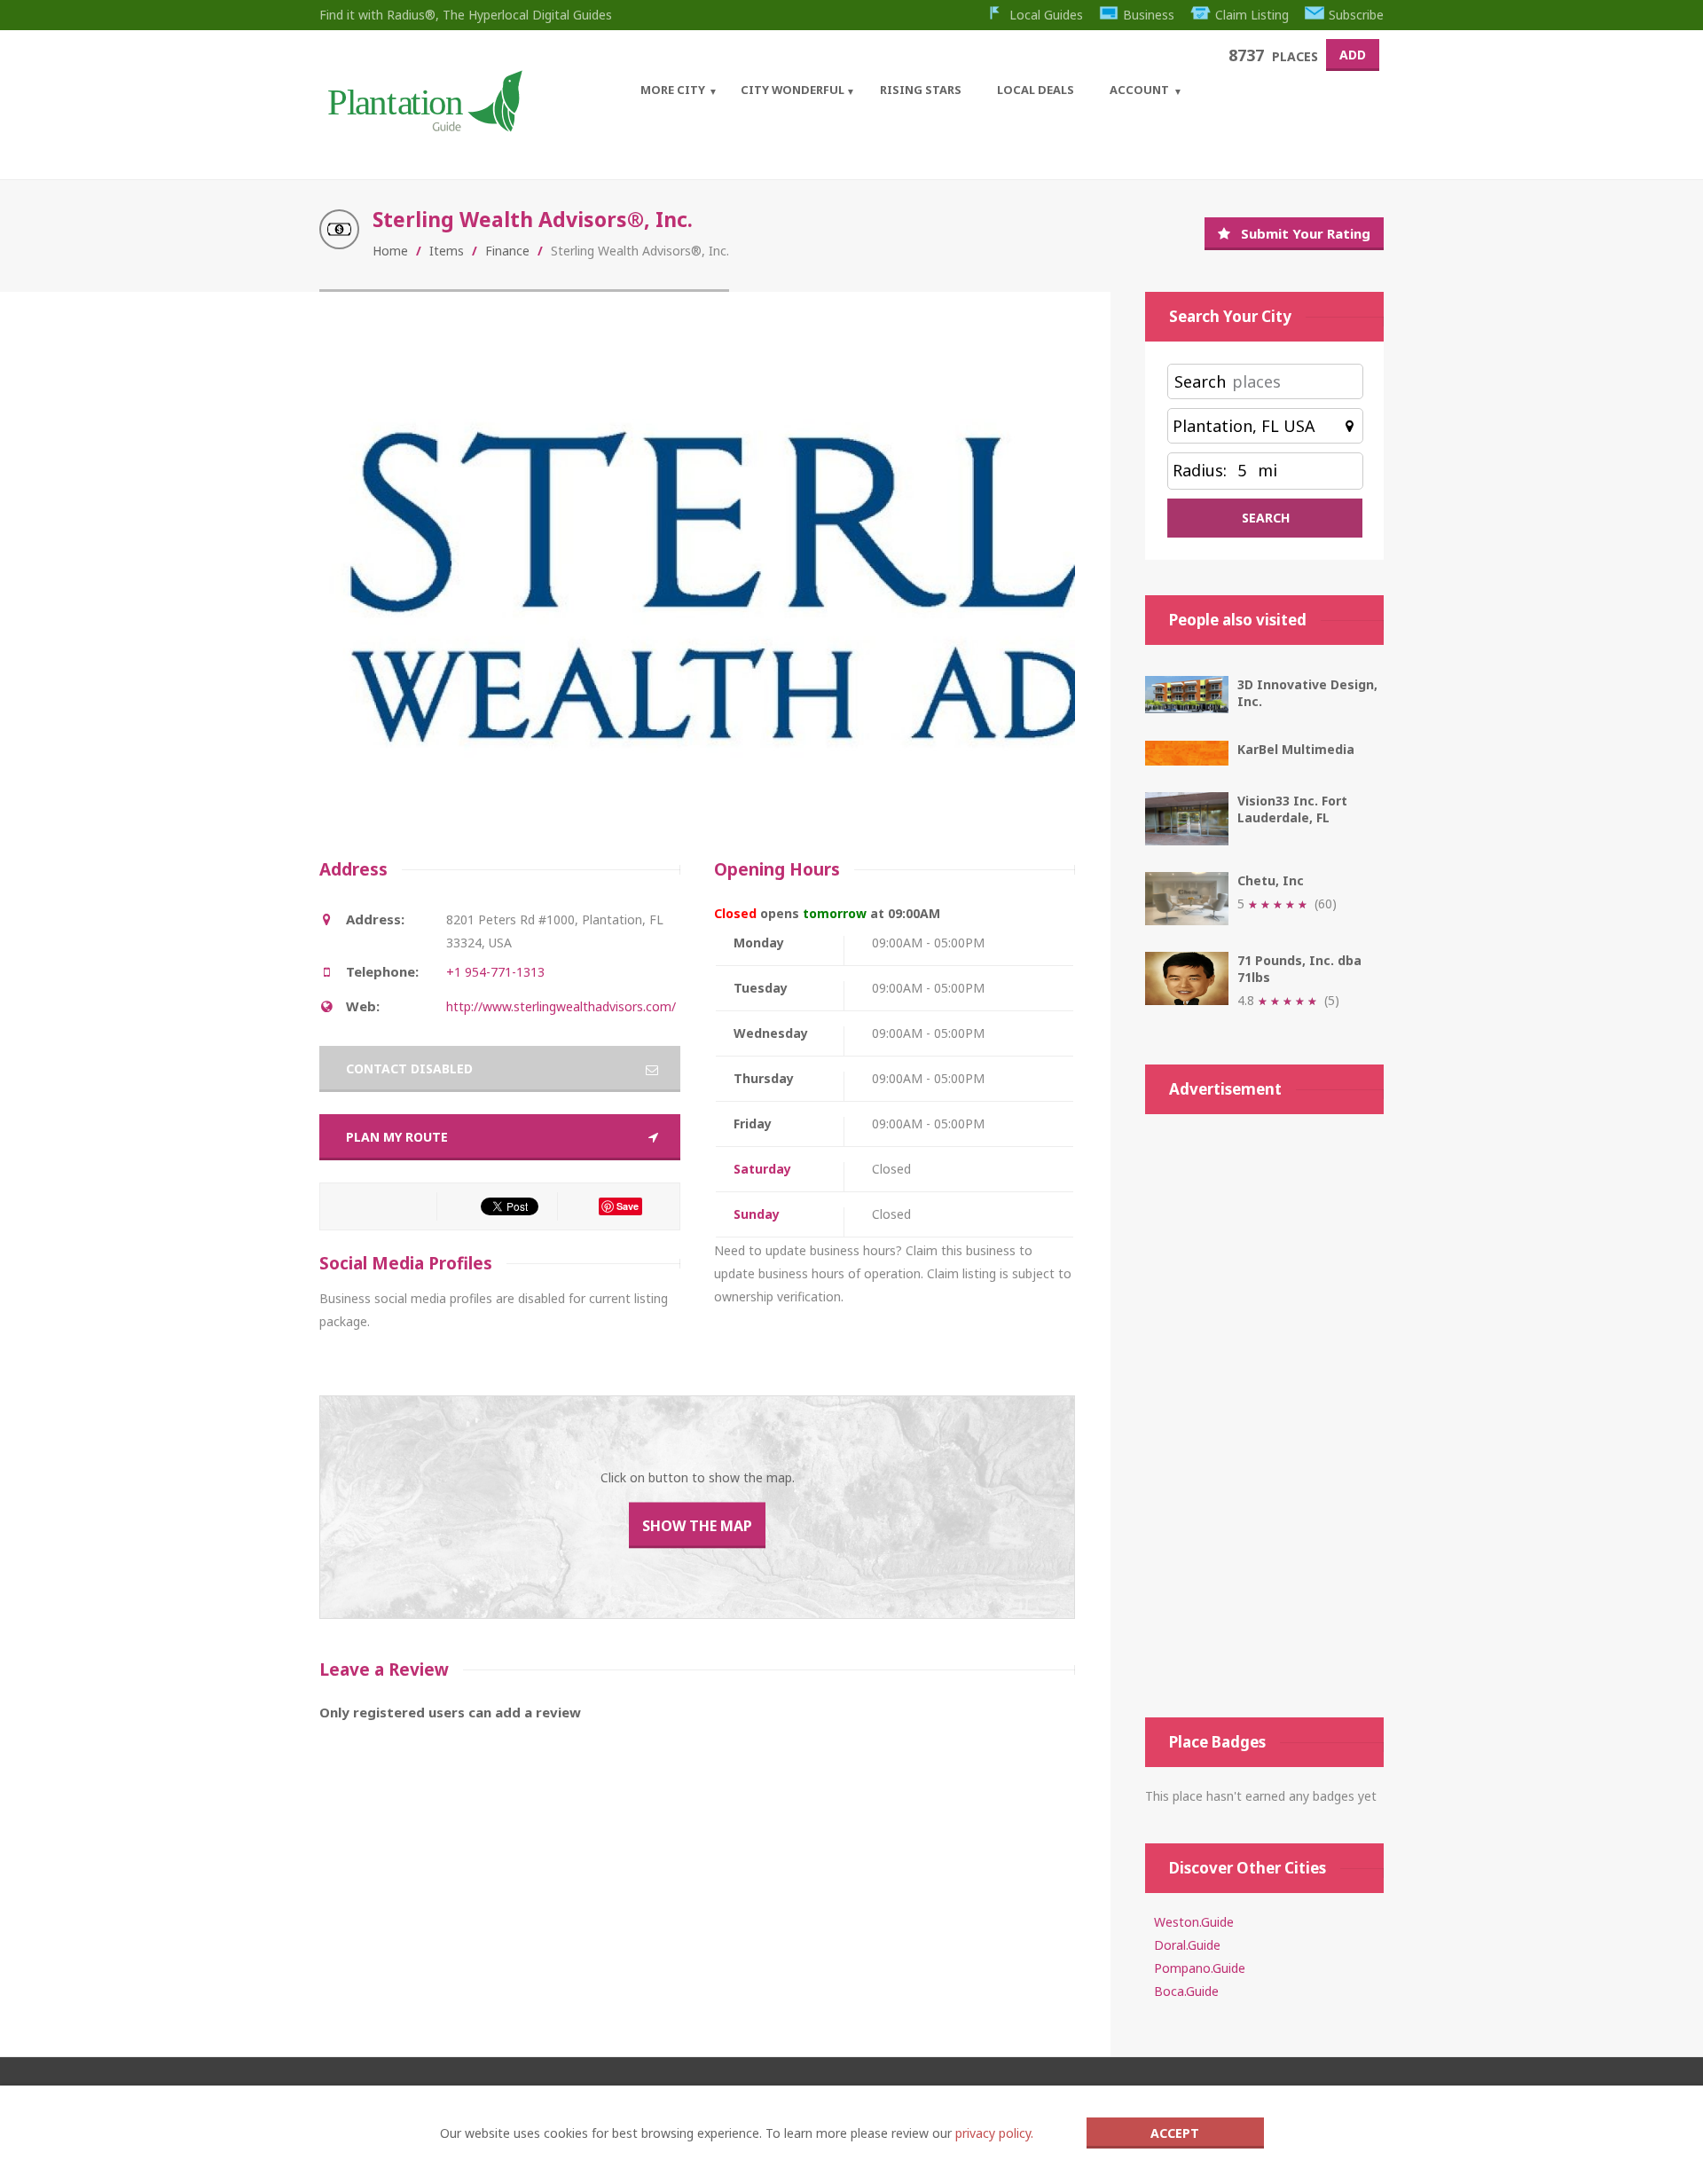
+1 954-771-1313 (495, 972)
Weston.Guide (1194, 1922)
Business (1149, 15)
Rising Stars (921, 90)
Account (1139, 90)
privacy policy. (994, 2133)
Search (1200, 381)
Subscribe (1356, 15)
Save (628, 1206)
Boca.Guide (1186, 1991)
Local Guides (1046, 15)
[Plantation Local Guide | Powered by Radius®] (424, 126)
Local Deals (1036, 90)
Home (390, 251)
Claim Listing (1252, 15)
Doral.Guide (1187, 1945)
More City (673, 90)
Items (447, 251)
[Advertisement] (1264, 1416)
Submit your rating (1306, 233)
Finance (507, 251)
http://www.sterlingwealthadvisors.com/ (561, 1006)
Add (1353, 55)
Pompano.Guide (1200, 1968)
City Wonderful (793, 90)
